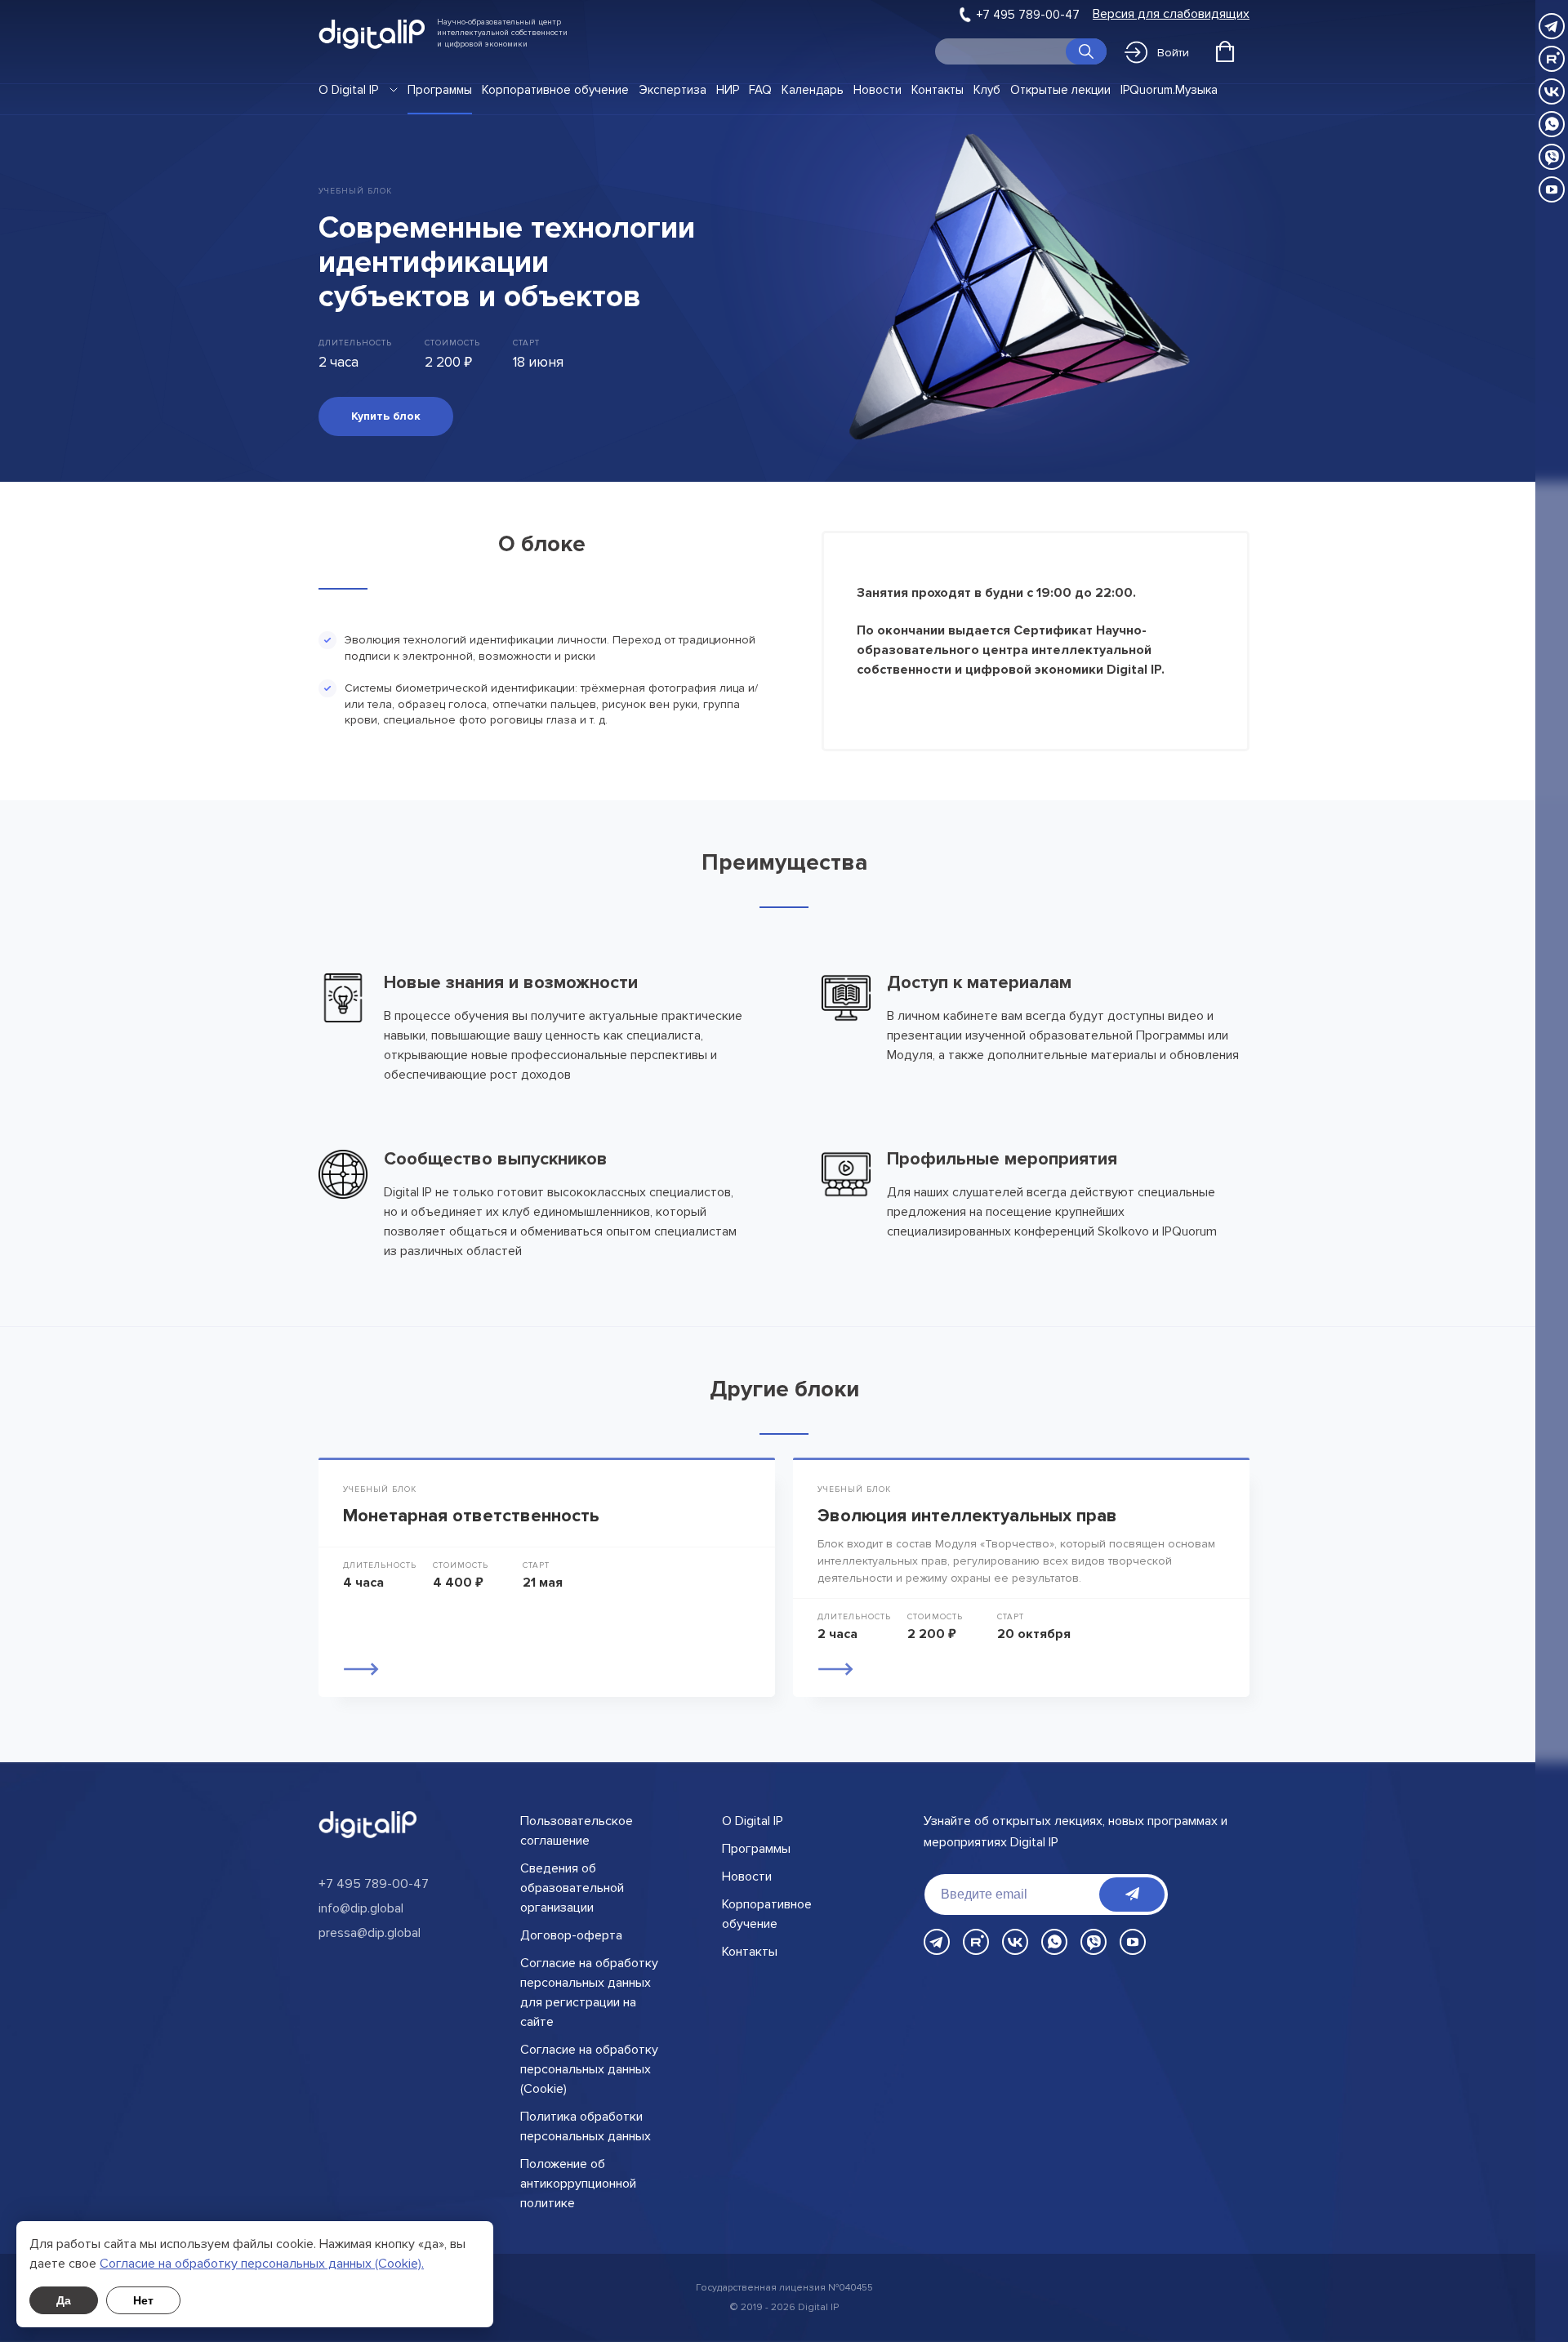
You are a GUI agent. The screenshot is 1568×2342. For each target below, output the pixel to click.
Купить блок (386, 416)
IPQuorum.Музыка (1169, 90)
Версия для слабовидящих (1171, 14)
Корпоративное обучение (555, 90)
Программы (440, 90)
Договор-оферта (571, 1935)
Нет (143, 2300)
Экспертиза (673, 90)
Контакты (938, 90)
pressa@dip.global (370, 1933)
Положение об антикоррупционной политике (578, 2184)
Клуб (987, 90)
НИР (728, 90)
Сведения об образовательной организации (572, 1888)
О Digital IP (348, 90)
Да (64, 2300)
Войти (1173, 53)
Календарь (813, 90)
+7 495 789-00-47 (1028, 15)
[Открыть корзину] (1225, 51)
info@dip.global (361, 1908)
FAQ (760, 90)
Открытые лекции (1060, 90)
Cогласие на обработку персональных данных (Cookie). (262, 2264)
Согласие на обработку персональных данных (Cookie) (589, 2069)
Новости (878, 90)
